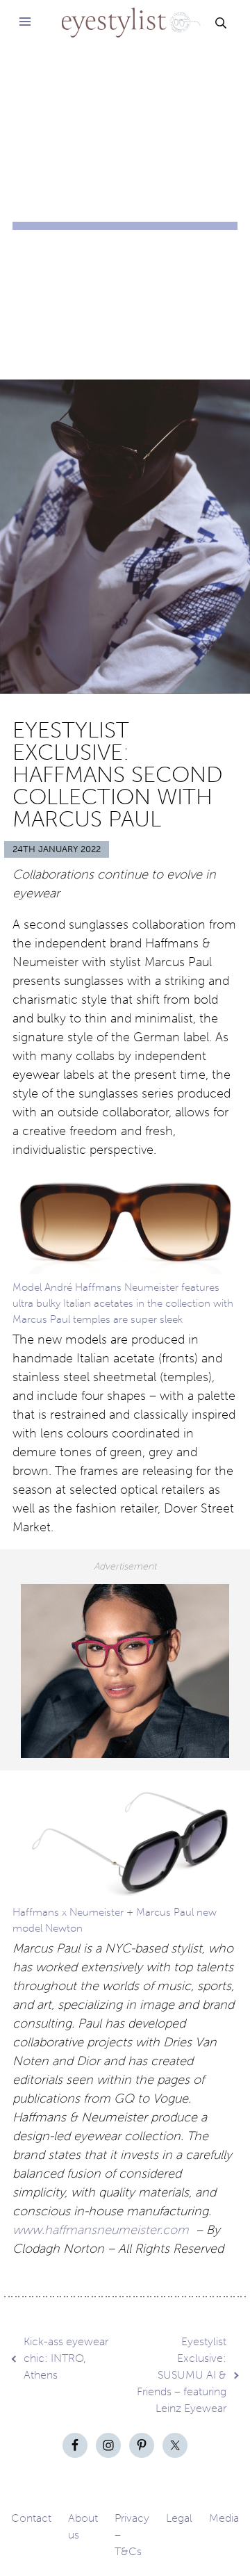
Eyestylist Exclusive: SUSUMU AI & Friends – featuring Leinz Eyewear (182, 2375)
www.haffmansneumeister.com (101, 2230)
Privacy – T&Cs (132, 2535)
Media (224, 2518)
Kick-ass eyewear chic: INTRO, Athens (66, 2358)
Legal (179, 2518)
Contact (31, 2518)
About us (83, 2526)
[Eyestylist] (125, 14)
